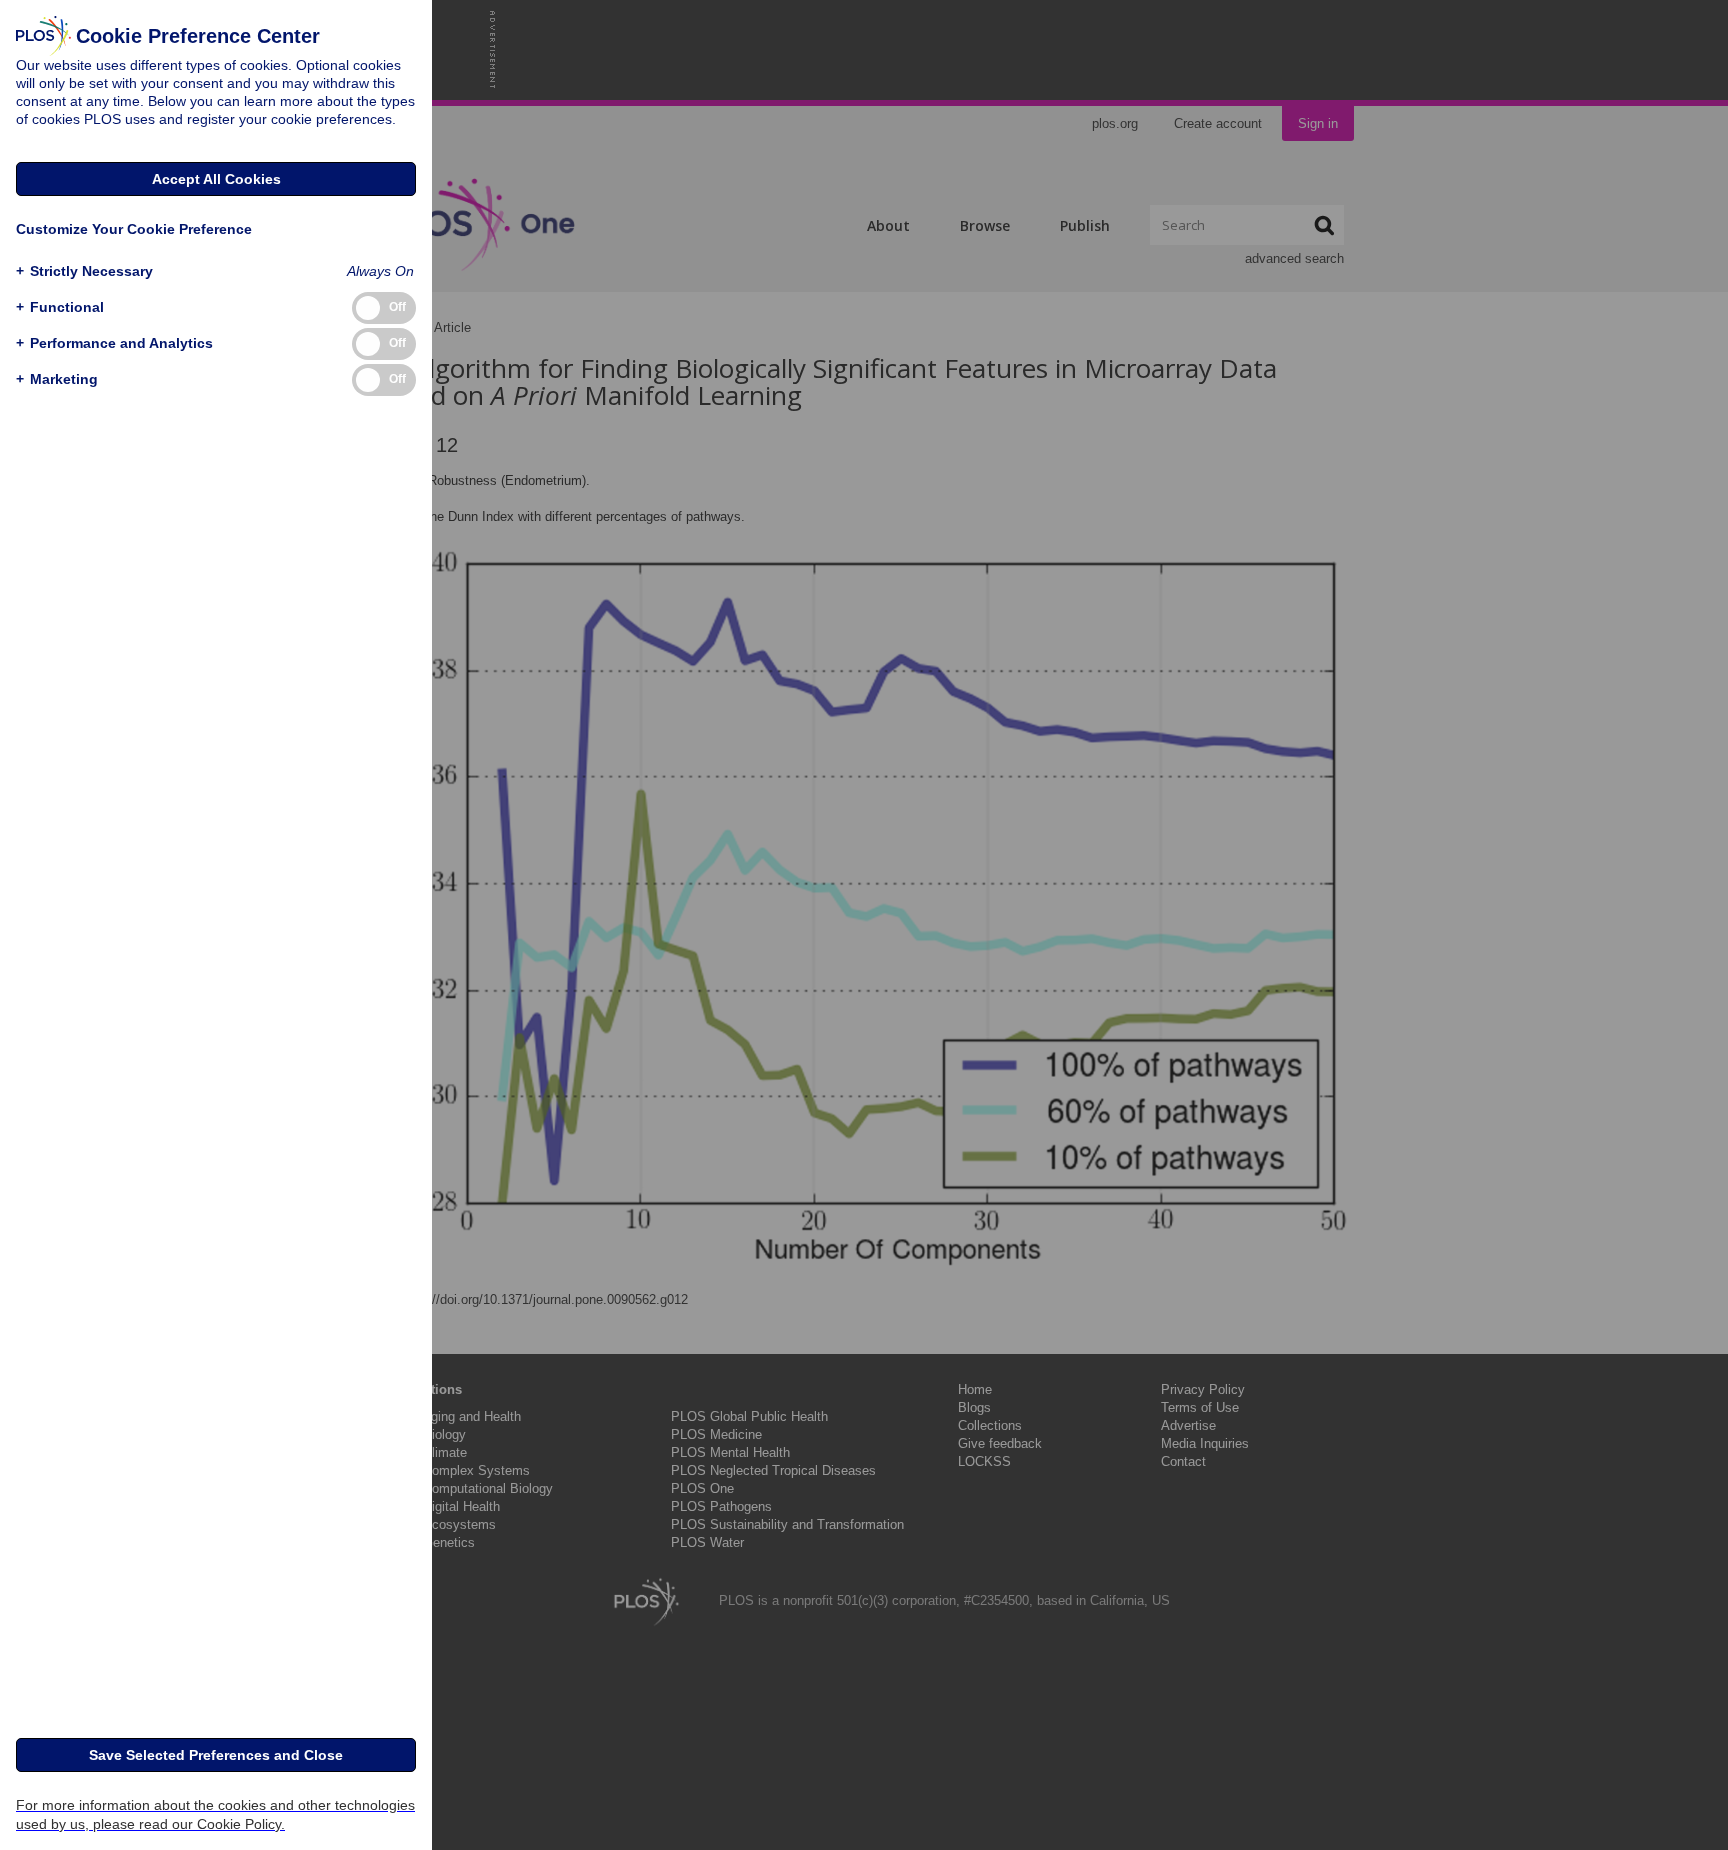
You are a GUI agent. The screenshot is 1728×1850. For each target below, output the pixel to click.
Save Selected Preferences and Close (216, 1755)
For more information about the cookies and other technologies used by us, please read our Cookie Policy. (215, 1814)
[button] (84, 271)
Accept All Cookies (216, 179)
